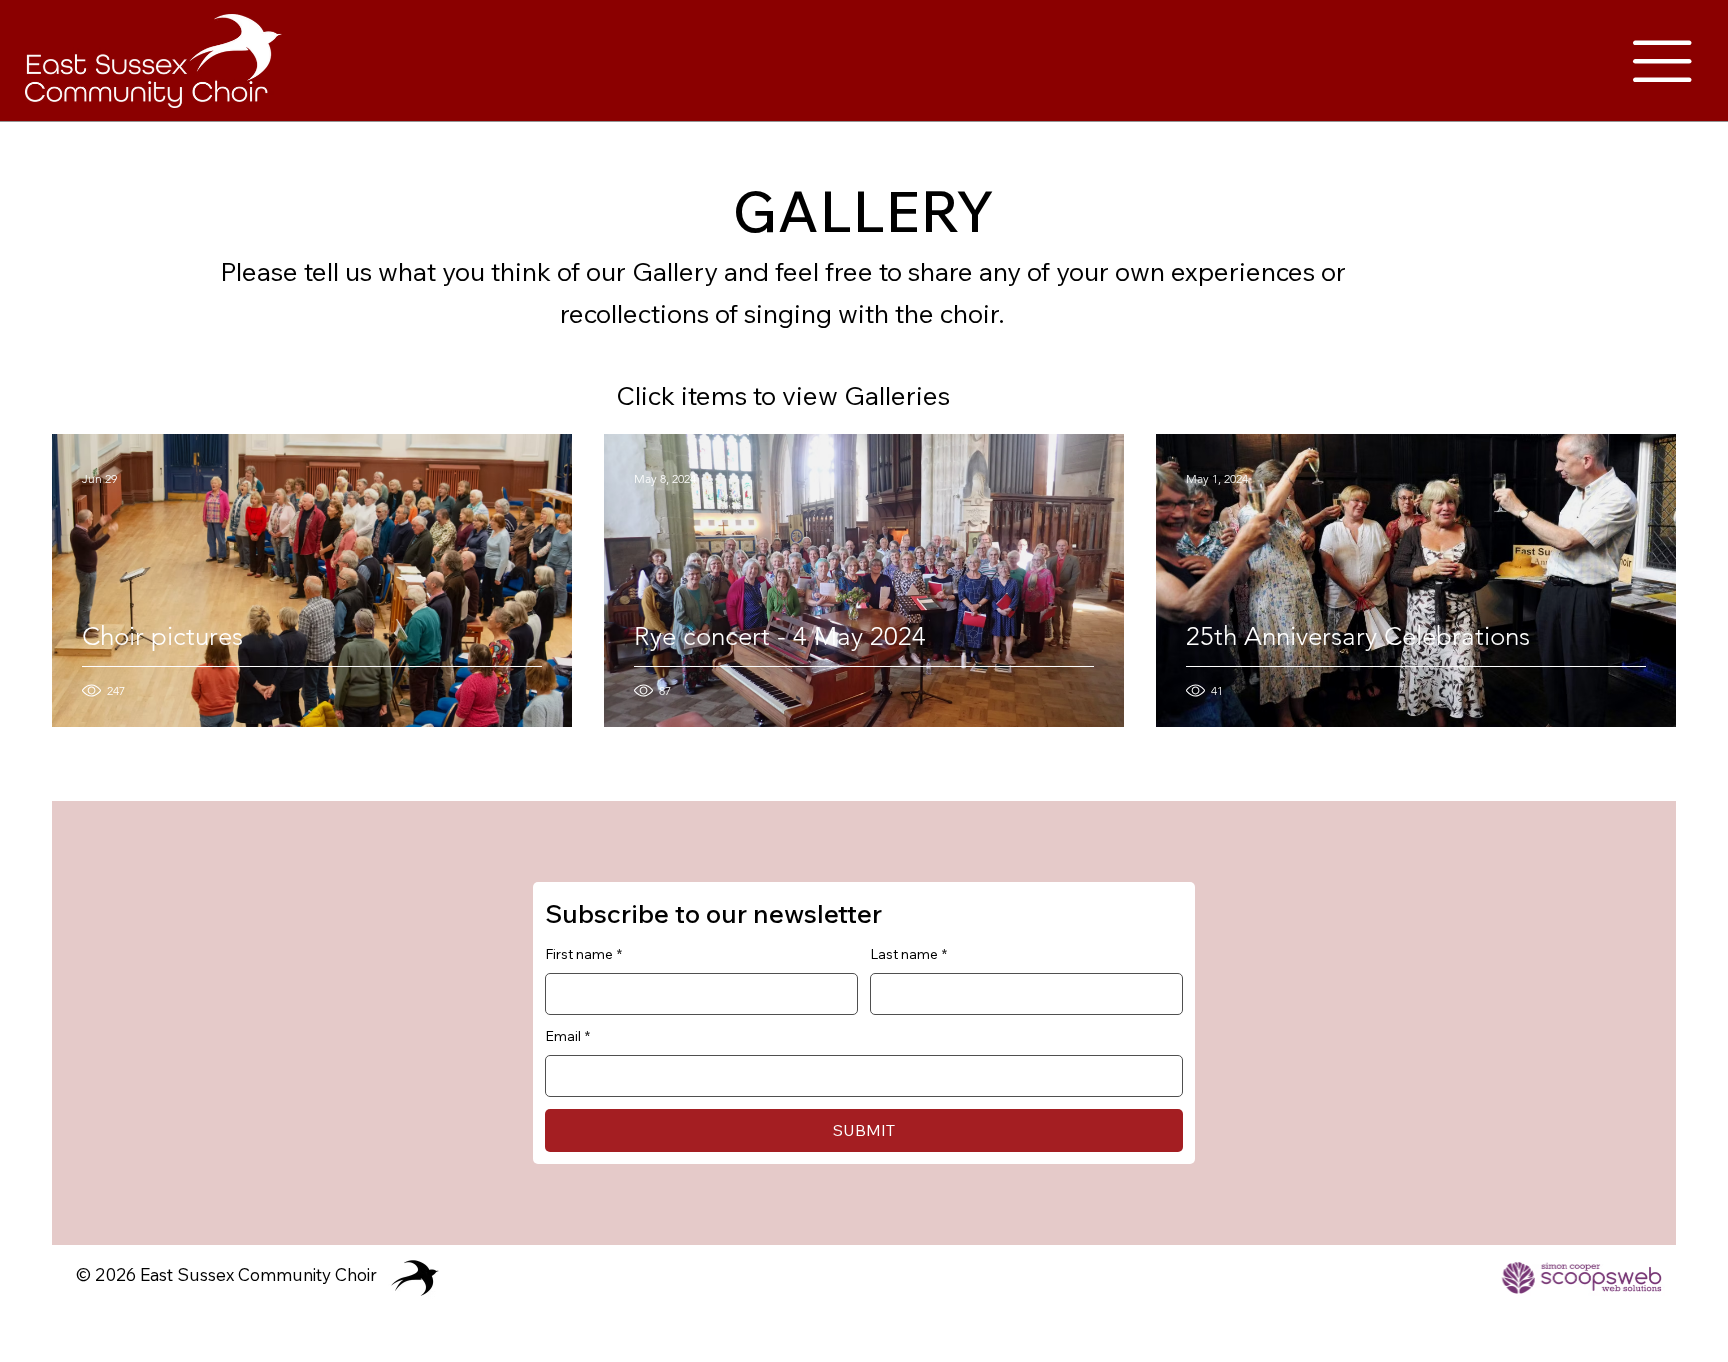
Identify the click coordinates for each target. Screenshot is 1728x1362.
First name (583, 954)
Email (567, 1036)
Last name (908, 954)
